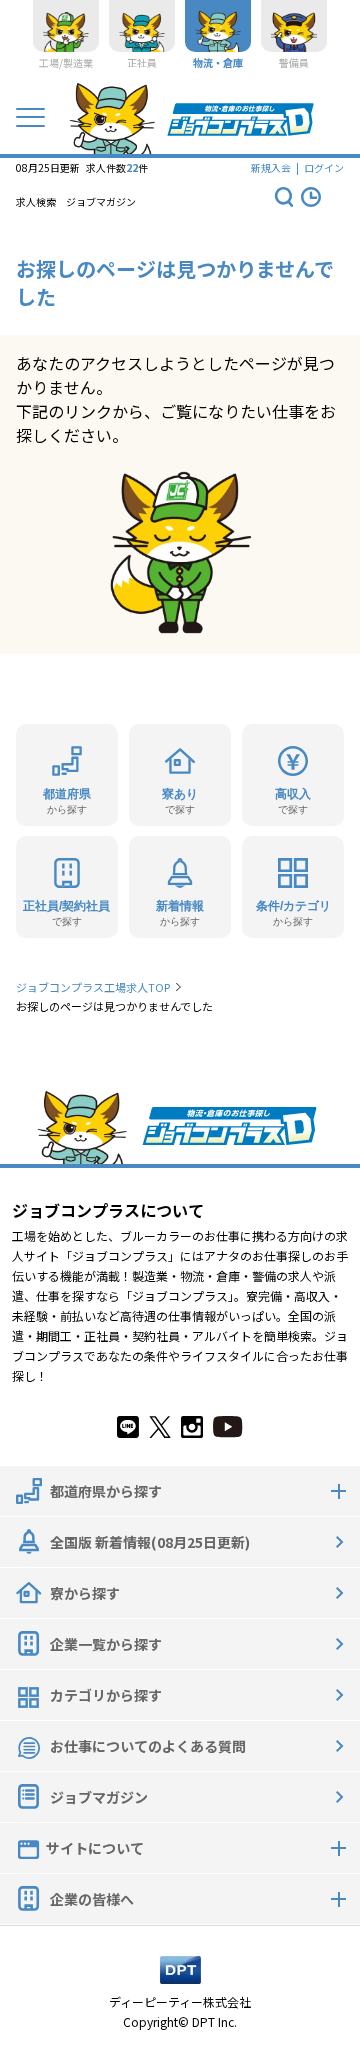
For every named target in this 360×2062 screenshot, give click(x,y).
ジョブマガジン (101, 202)
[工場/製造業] (66, 26)
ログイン (324, 167)
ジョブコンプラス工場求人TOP (93, 987)
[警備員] (294, 26)
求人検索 (36, 202)
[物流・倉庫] (218, 26)
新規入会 (271, 167)
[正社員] (142, 26)
